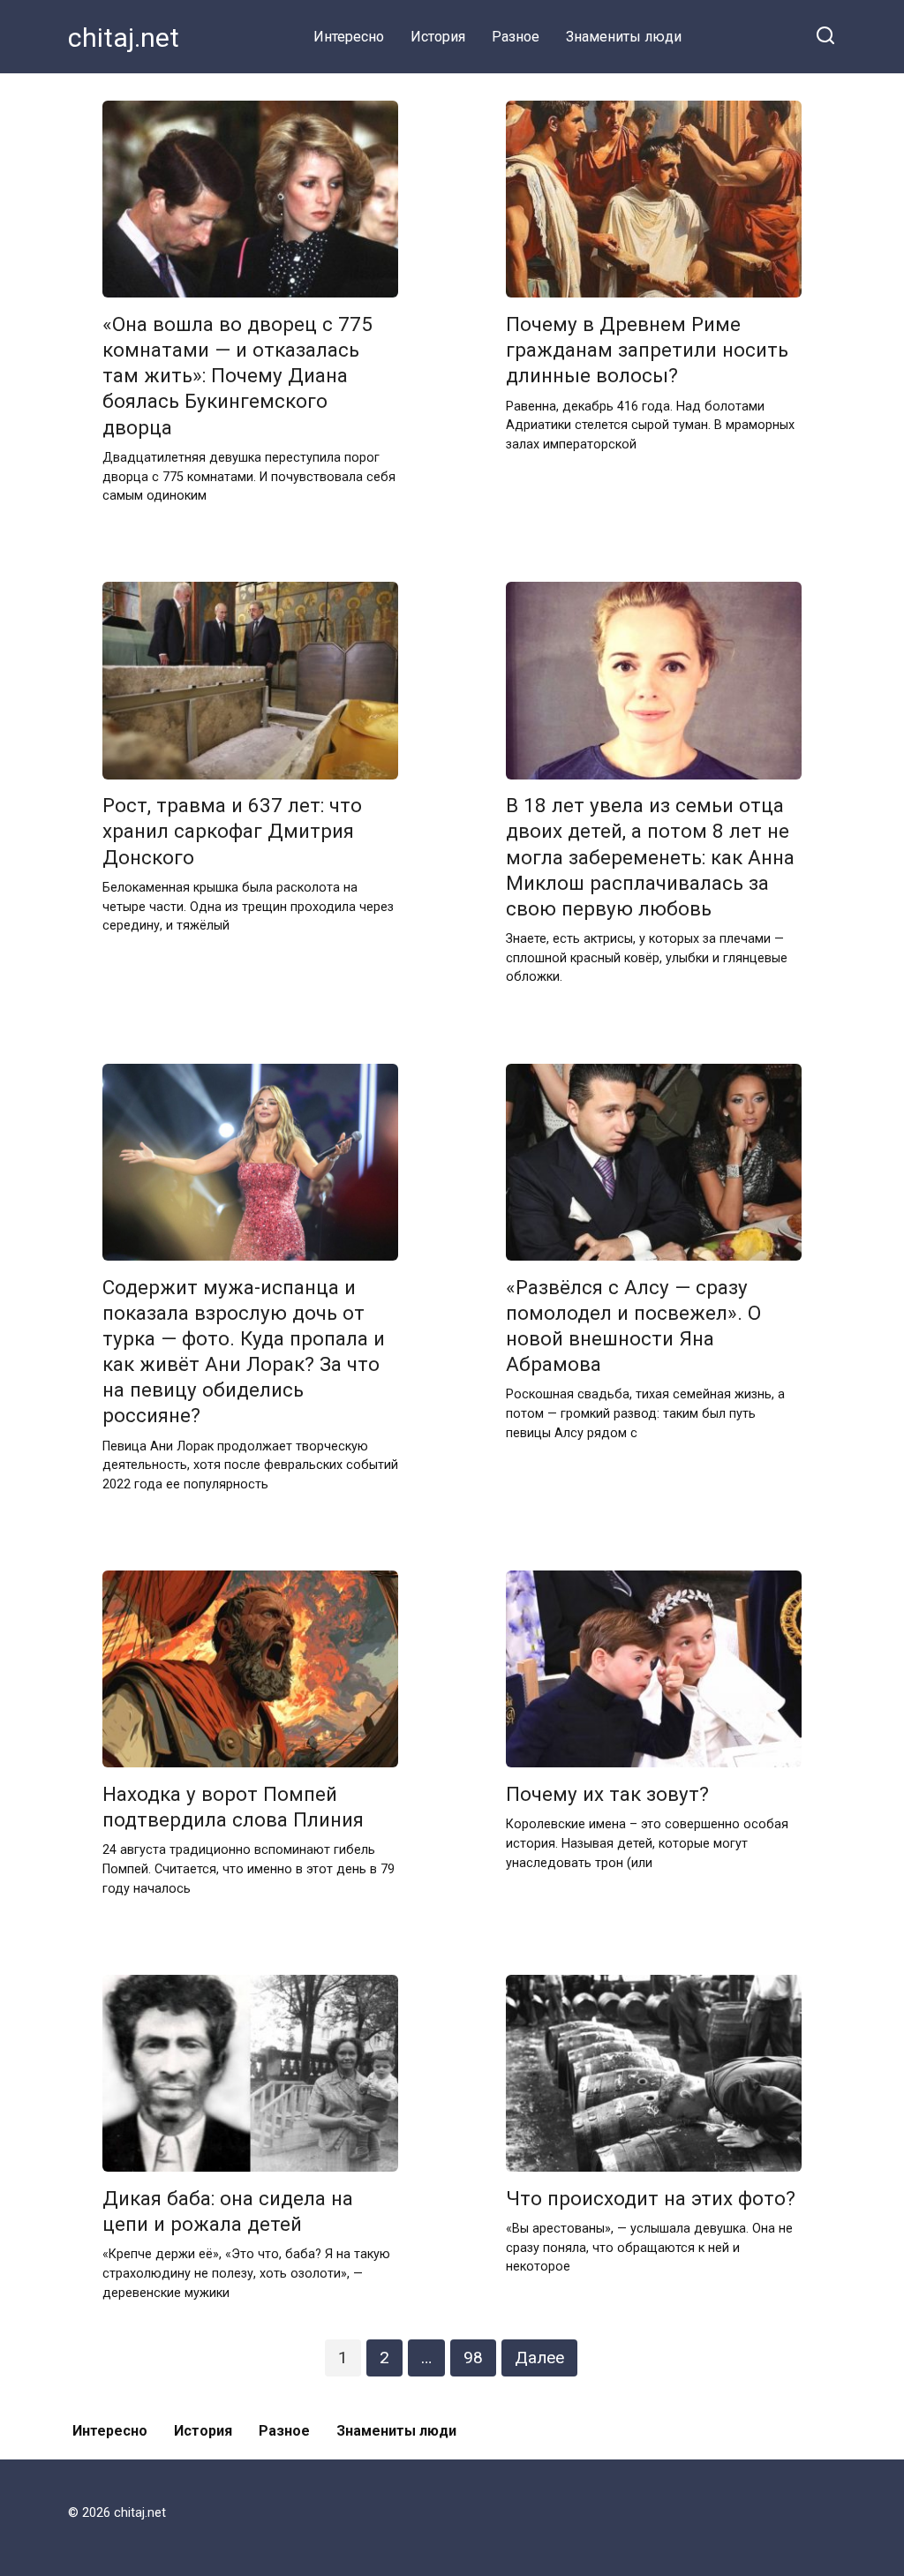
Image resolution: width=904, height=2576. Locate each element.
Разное (516, 37)
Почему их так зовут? (607, 1794)
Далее (539, 2358)
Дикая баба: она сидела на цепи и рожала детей (228, 2211)
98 (473, 2358)
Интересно (349, 37)
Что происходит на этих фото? (651, 2198)
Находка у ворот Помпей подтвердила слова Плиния (233, 1807)
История (438, 37)
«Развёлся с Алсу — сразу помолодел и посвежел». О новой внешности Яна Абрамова (633, 1326)
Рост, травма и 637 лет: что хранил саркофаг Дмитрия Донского (232, 832)
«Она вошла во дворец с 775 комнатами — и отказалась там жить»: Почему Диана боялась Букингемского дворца (237, 376)
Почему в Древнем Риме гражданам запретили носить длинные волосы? (647, 350)
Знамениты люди (624, 37)
